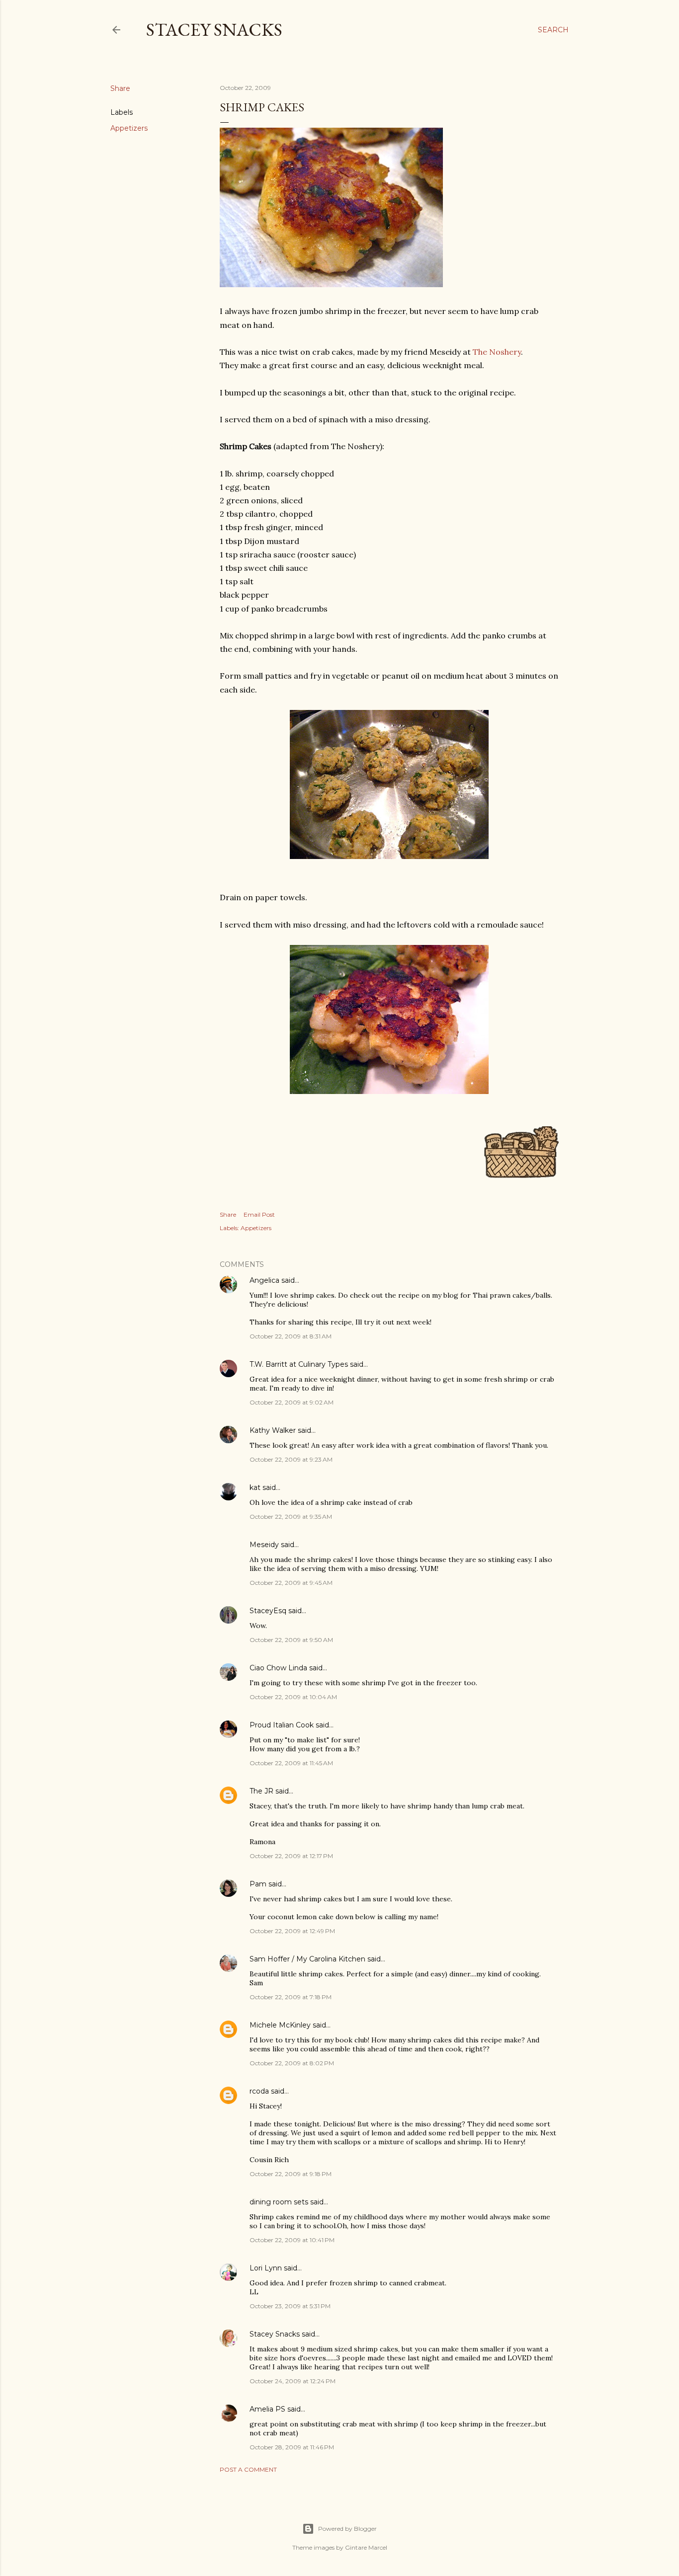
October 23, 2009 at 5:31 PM (290, 2306)
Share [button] (120, 88)
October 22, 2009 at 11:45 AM (291, 1763)
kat (255, 1487)
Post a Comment (248, 2469)
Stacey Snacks (214, 30)
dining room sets (279, 2202)
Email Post (259, 1214)
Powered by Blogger (347, 2529)
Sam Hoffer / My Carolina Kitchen (307, 1959)
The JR (261, 1791)
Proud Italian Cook (282, 1725)
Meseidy (264, 1545)
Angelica (264, 1280)
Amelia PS (267, 2409)
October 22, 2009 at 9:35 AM (291, 1517)
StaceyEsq (268, 1611)
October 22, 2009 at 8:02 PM (292, 2063)
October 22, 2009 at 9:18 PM (291, 2174)
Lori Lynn (266, 2268)
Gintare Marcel (366, 2547)
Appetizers (129, 128)
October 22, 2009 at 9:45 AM (291, 1583)
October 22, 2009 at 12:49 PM (292, 1931)
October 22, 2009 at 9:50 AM (291, 1640)
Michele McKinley (280, 2025)
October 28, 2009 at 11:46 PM (292, 2447)
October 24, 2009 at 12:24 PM (293, 2381)
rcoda (259, 2091)
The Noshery (497, 352)
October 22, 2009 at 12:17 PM (291, 1856)
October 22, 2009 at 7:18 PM (291, 1997)
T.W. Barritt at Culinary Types (299, 1364)
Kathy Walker (273, 1430)
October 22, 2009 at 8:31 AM (291, 1336)
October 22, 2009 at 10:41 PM (292, 2240)
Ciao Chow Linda (278, 1668)
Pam (258, 1884)
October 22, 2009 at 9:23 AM (291, 1459)
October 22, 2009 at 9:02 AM (292, 1402)
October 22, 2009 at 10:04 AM (293, 1697)
